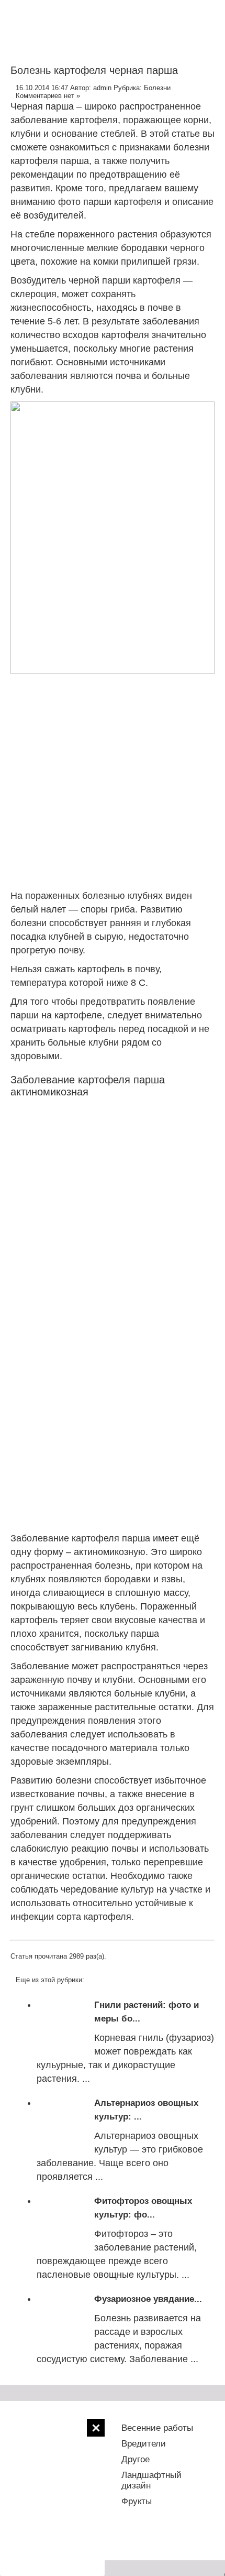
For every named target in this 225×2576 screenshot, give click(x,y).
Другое (136, 2459)
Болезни (157, 88)
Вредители (144, 2444)
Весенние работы (157, 2428)
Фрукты (137, 2501)
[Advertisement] (52, 2497)
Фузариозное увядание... (148, 2299)
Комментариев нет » (48, 96)
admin (102, 88)
